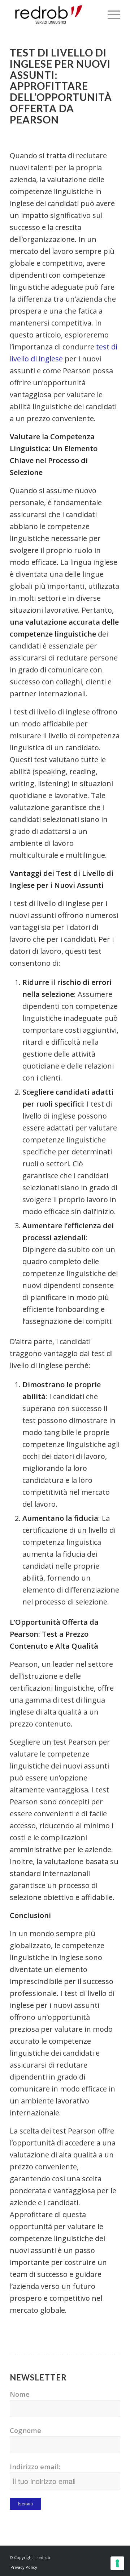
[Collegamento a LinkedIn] (115, 2555)
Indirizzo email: (35, 2466)
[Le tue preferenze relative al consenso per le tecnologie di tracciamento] (117, 2563)
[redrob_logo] (54, 14)
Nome (20, 2394)
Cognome (25, 2430)
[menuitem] (110, 14)
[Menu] (110, 14)
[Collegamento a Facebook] (93, 2555)
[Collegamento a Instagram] (104, 2555)
